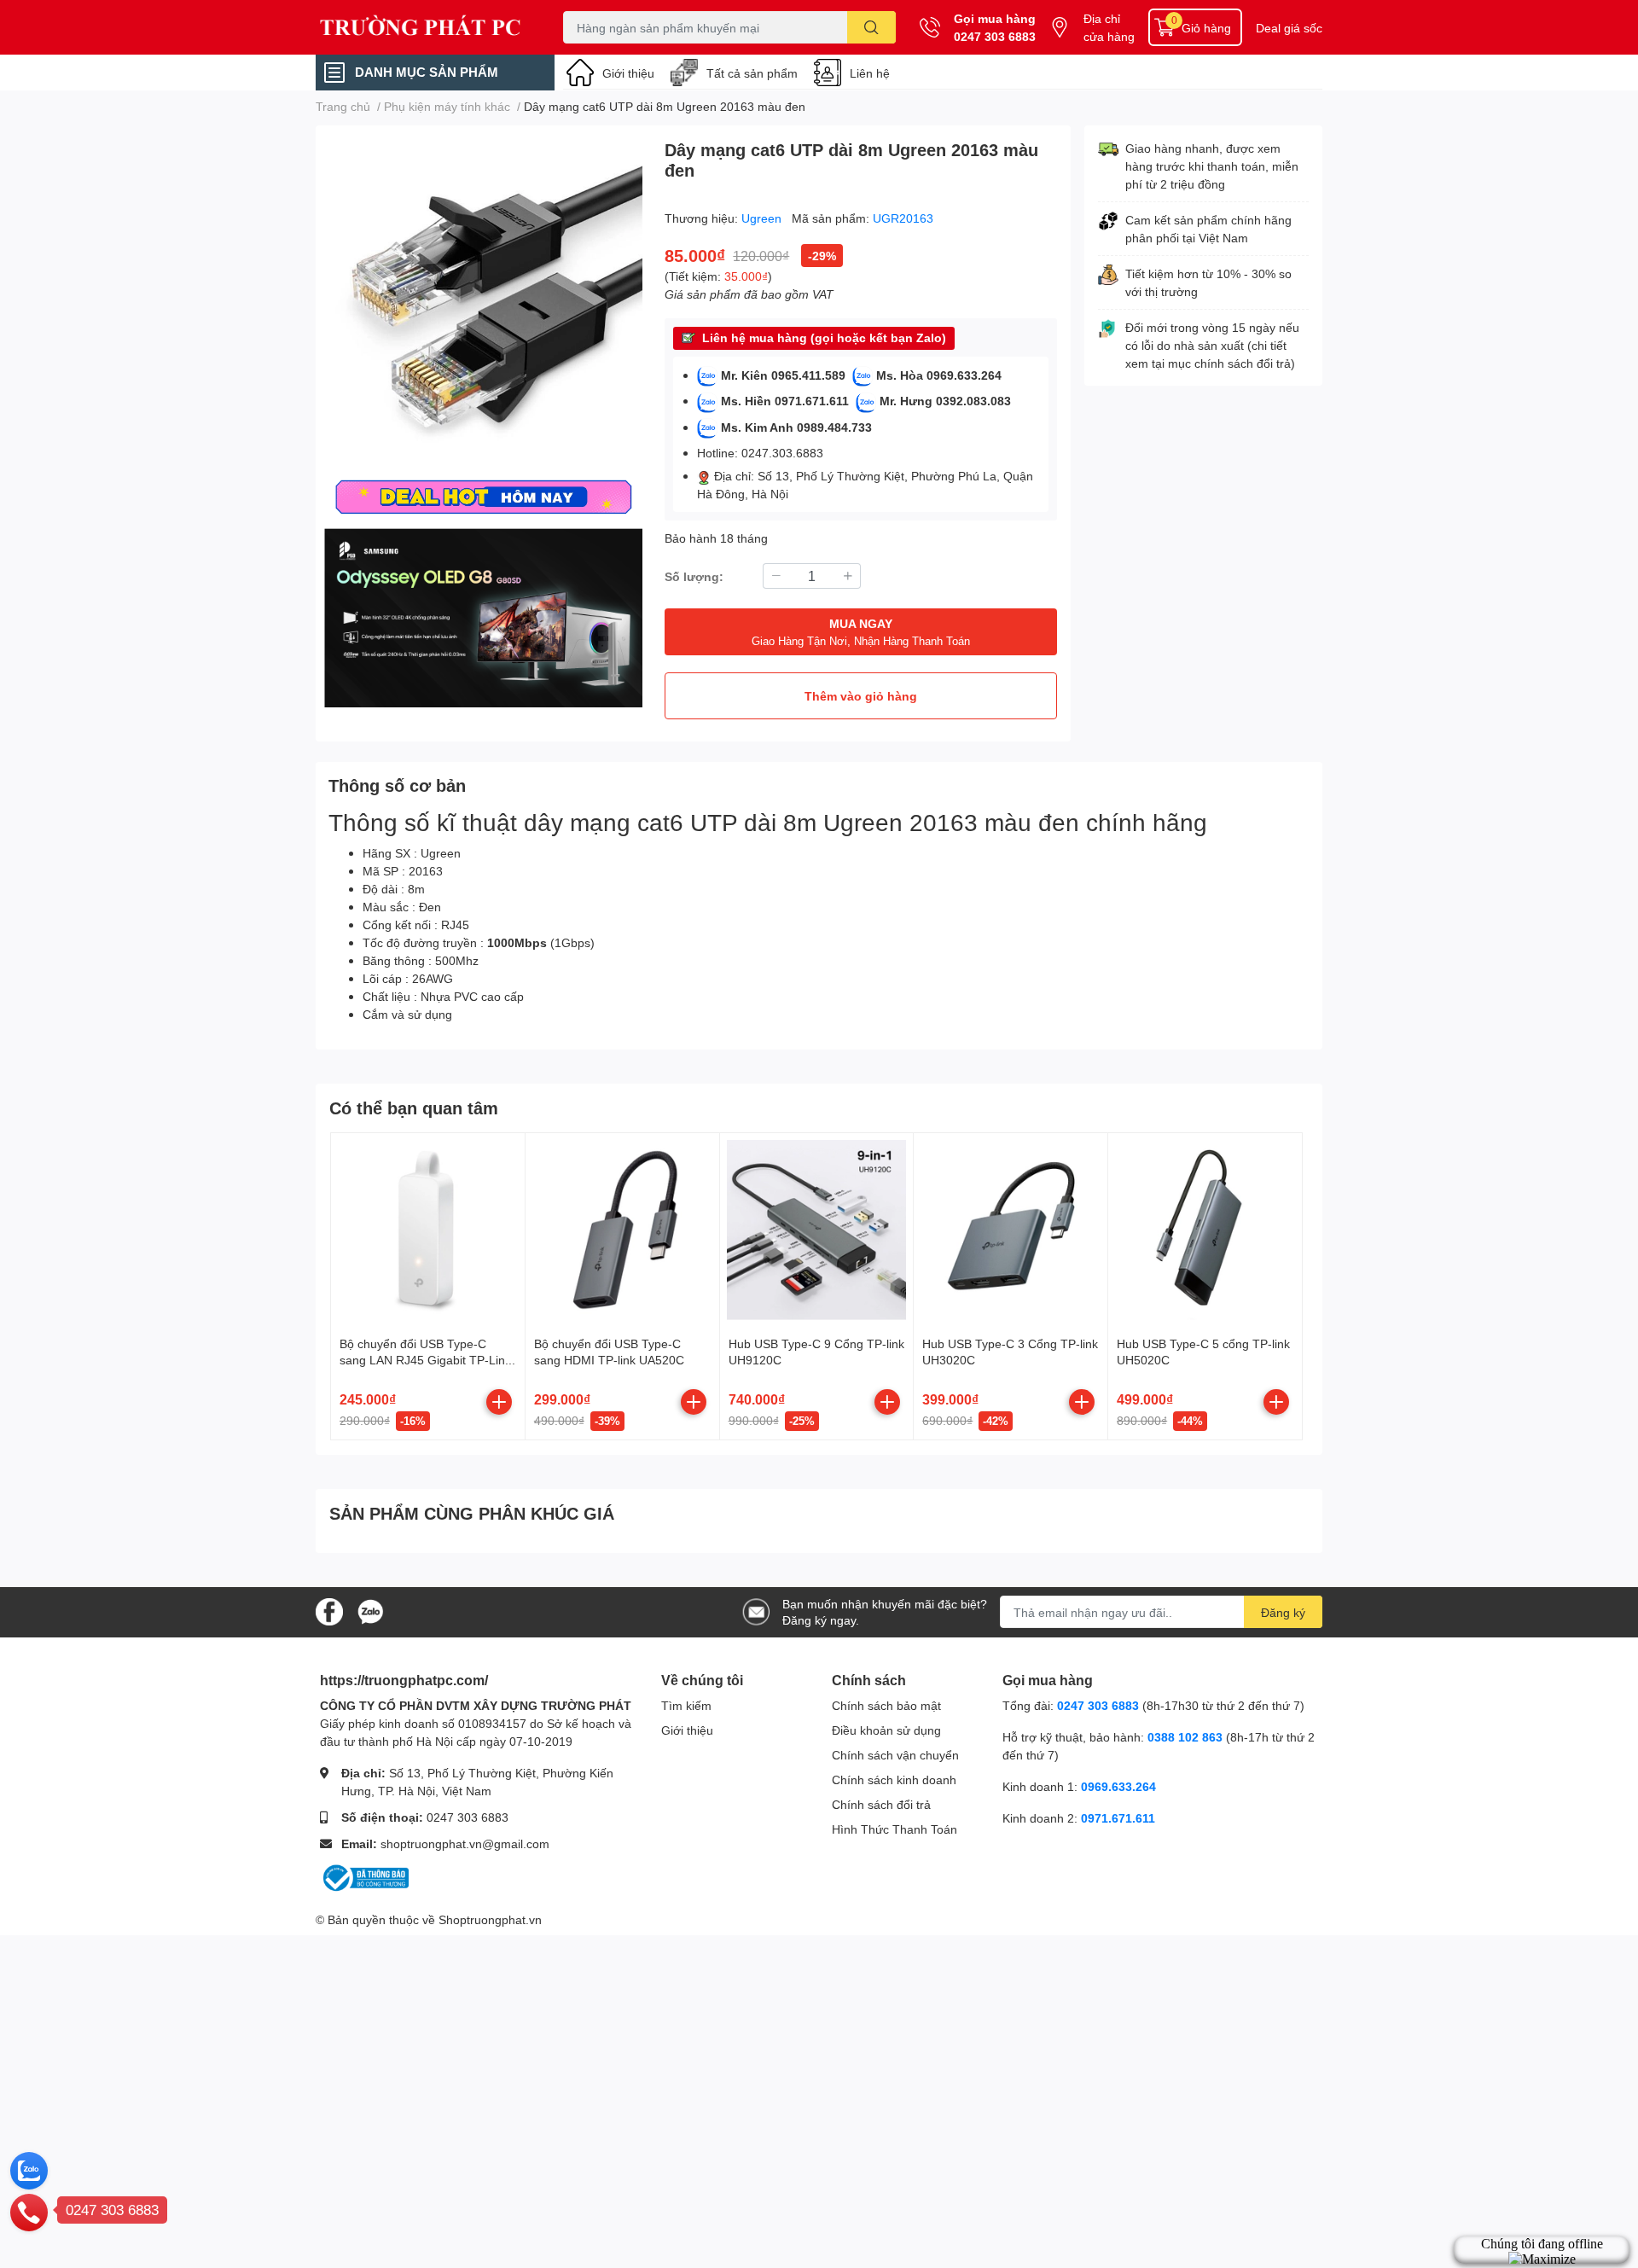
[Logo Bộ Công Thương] (364, 1876)
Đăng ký (1283, 1612)
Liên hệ (870, 73)
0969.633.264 (1118, 1786)
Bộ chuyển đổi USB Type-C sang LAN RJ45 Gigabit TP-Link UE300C (425, 1360)
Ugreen (763, 218)
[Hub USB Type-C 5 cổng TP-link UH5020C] (1205, 1230)
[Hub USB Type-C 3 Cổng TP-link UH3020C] (1011, 1230)
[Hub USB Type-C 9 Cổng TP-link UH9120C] (817, 1230)
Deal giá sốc (1289, 28)
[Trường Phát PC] (421, 27)
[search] (871, 27)
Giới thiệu (628, 73)
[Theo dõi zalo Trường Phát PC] (370, 1611)
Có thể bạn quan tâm (414, 1108)
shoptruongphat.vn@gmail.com (465, 1843)
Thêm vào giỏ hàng (861, 696)
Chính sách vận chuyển (895, 1755)
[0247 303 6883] (29, 2212)
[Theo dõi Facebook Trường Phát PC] (329, 1611)
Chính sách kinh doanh (894, 1780)
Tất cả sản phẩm (752, 73)
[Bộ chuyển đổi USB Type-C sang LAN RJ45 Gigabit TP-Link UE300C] (428, 1230)
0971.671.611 (1118, 1818)
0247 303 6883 (995, 36)
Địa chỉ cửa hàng (1109, 27)
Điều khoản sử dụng (886, 1730)
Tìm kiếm (686, 1705)
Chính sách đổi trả (881, 1804)
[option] (483, 298)
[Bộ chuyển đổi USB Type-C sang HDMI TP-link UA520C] (622, 1230)
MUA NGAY (861, 632)
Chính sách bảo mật (886, 1705)
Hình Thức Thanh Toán (895, 1829)
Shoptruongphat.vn (490, 1919)
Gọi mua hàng (995, 18)
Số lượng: (694, 576)
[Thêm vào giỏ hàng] (499, 1402)
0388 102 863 (1185, 1737)
